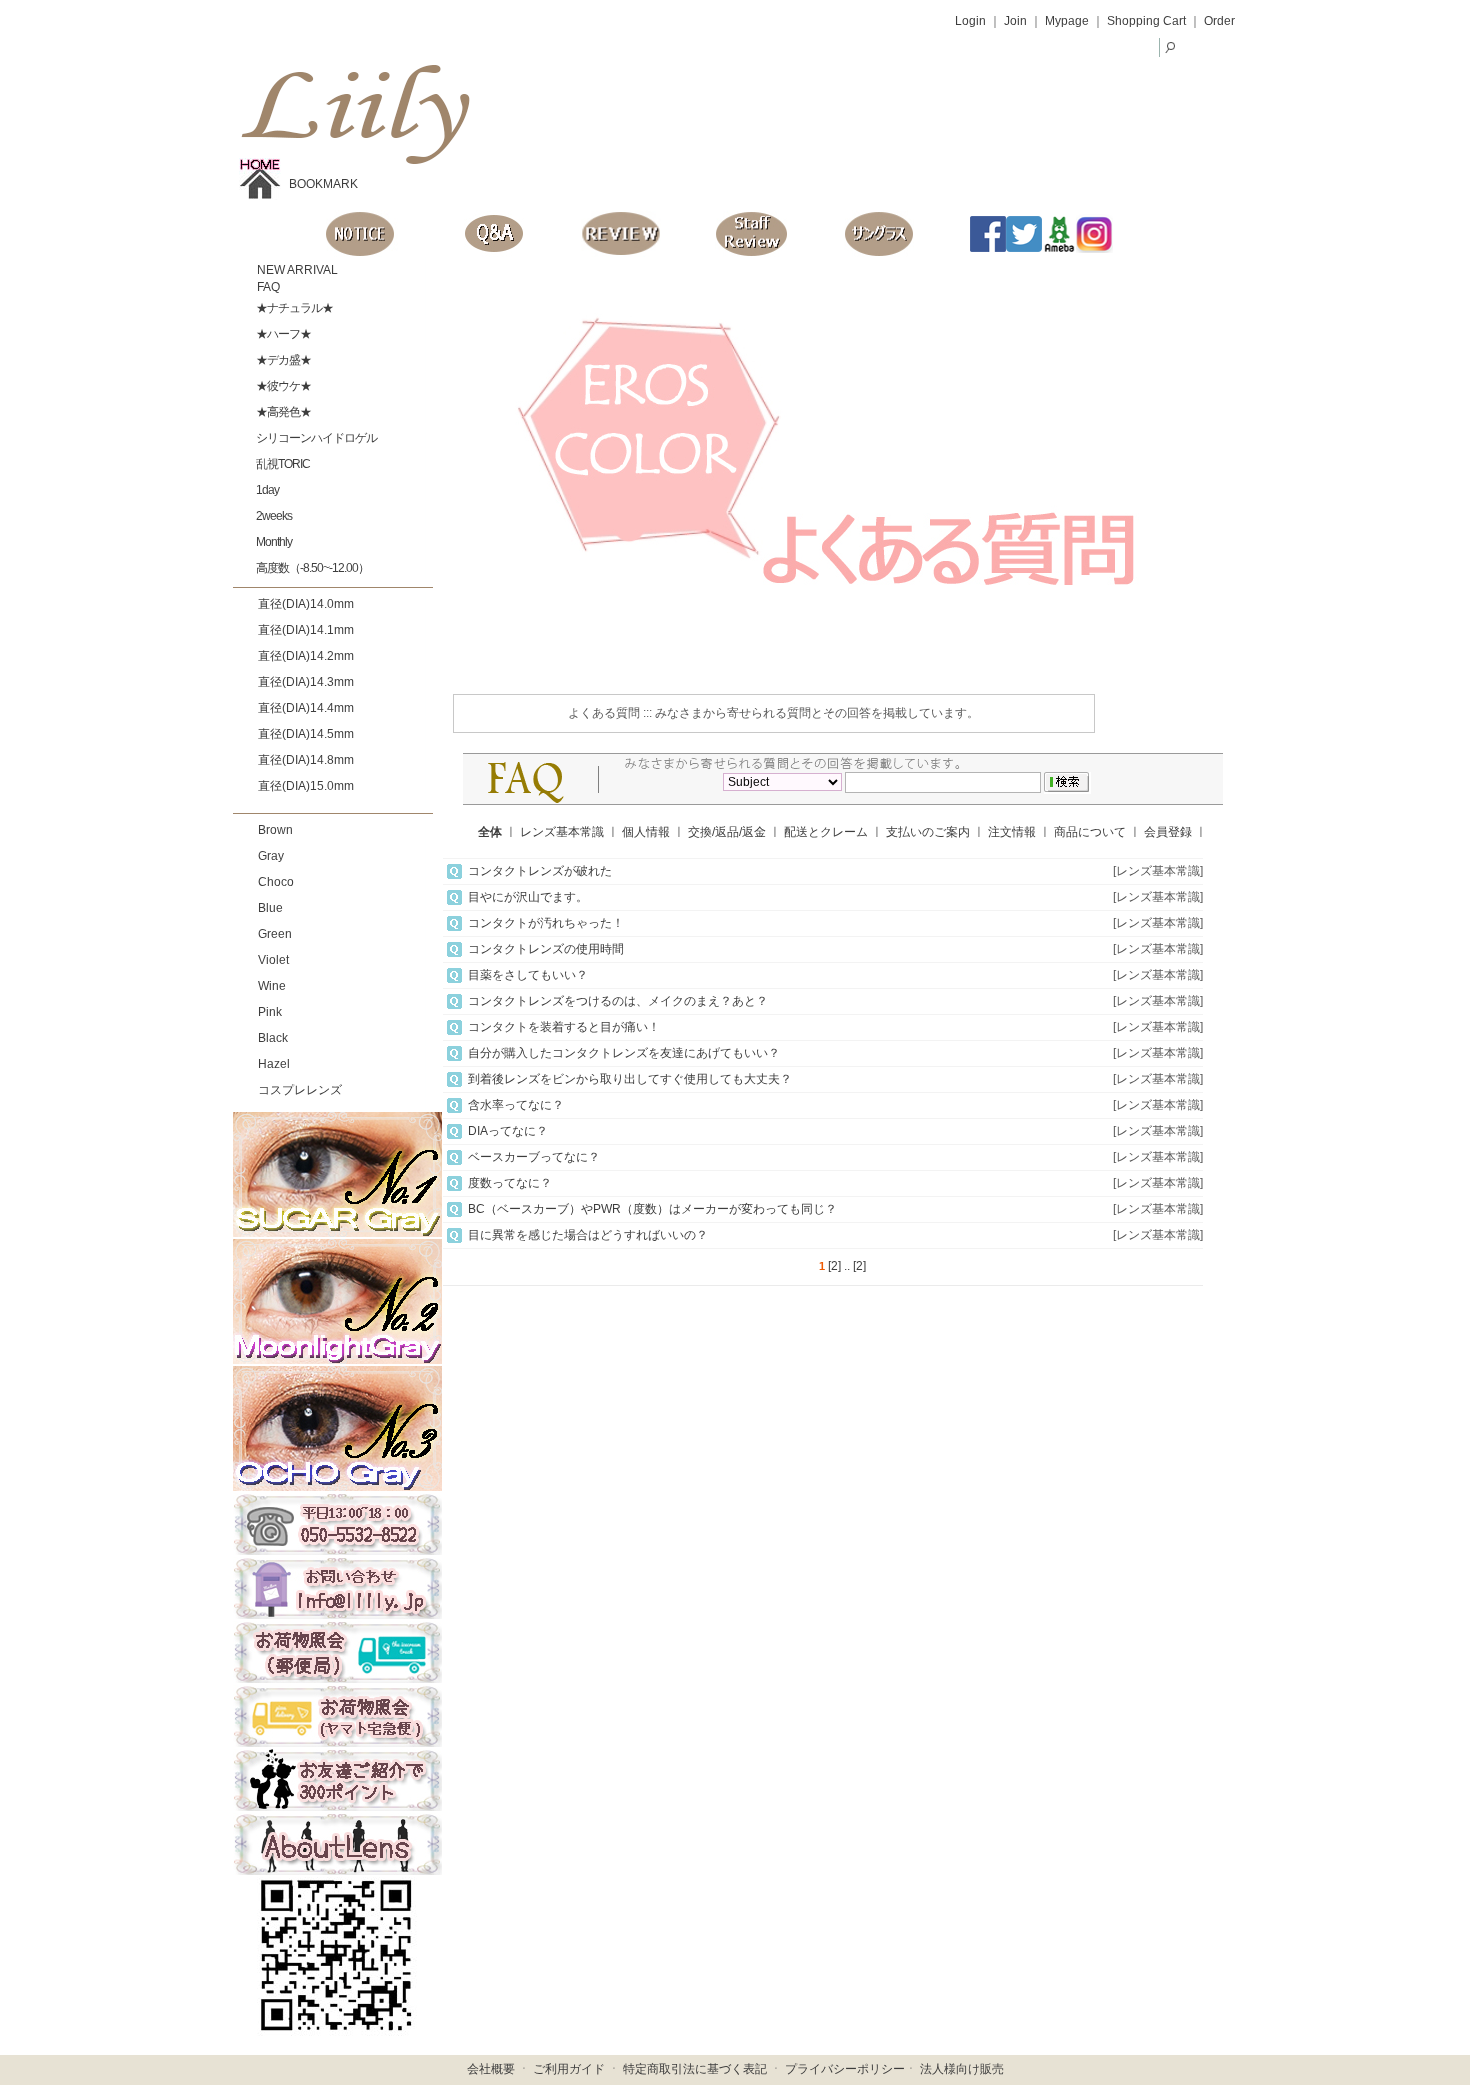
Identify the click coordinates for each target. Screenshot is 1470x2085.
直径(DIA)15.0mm (306, 786)
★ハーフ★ (282, 334)
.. (847, 1266)
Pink (270, 1012)
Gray (271, 856)
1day (266, 490)
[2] (834, 1266)
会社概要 (491, 2069)
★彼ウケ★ (282, 386)
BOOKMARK (323, 184)
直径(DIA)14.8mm (306, 760)
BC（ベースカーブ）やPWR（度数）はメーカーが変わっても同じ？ (652, 1209)
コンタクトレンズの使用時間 (546, 949)
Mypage (1067, 21)
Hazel (274, 1064)
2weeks (273, 516)
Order (1219, 21)
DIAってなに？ (508, 1131)
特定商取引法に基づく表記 (695, 2069)
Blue (270, 908)
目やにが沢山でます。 (528, 897)
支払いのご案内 (928, 832)
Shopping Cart (1146, 21)
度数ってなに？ (510, 1183)
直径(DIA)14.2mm (306, 656)
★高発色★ (282, 412)
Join (1015, 21)
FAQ (267, 287)
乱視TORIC (282, 464)
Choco (276, 882)
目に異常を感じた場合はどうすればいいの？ (588, 1235)
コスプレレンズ (300, 1090)
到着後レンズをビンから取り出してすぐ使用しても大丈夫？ (630, 1079)
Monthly (273, 542)
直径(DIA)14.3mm (306, 682)
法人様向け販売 (962, 2069)
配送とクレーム (826, 832)
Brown (275, 830)
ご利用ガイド (569, 2069)
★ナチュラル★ (293, 308)
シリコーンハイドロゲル (315, 438)
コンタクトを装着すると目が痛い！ (564, 1027)
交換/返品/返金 (727, 832)
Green (275, 934)
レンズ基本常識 (562, 832)
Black (273, 1038)
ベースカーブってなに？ (534, 1157)
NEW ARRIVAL (296, 270)
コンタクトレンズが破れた (540, 871)
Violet (273, 960)
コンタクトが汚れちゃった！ (546, 923)
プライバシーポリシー (845, 2069)
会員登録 (1168, 832)
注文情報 (1012, 832)
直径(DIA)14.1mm (306, 630)
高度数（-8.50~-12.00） (311, 568)
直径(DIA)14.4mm (306, 708)
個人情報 (646, 832)
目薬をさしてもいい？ (528, 975)
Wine (272, 986)
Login (970, 21)
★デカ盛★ (282, 360)
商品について (1090, 832)
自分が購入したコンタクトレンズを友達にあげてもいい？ (624, 1053)
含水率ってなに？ (516, 1105)
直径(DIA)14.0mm (306, 604)
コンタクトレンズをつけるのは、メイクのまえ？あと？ (618, 1001)
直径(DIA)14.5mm (306, 734)
